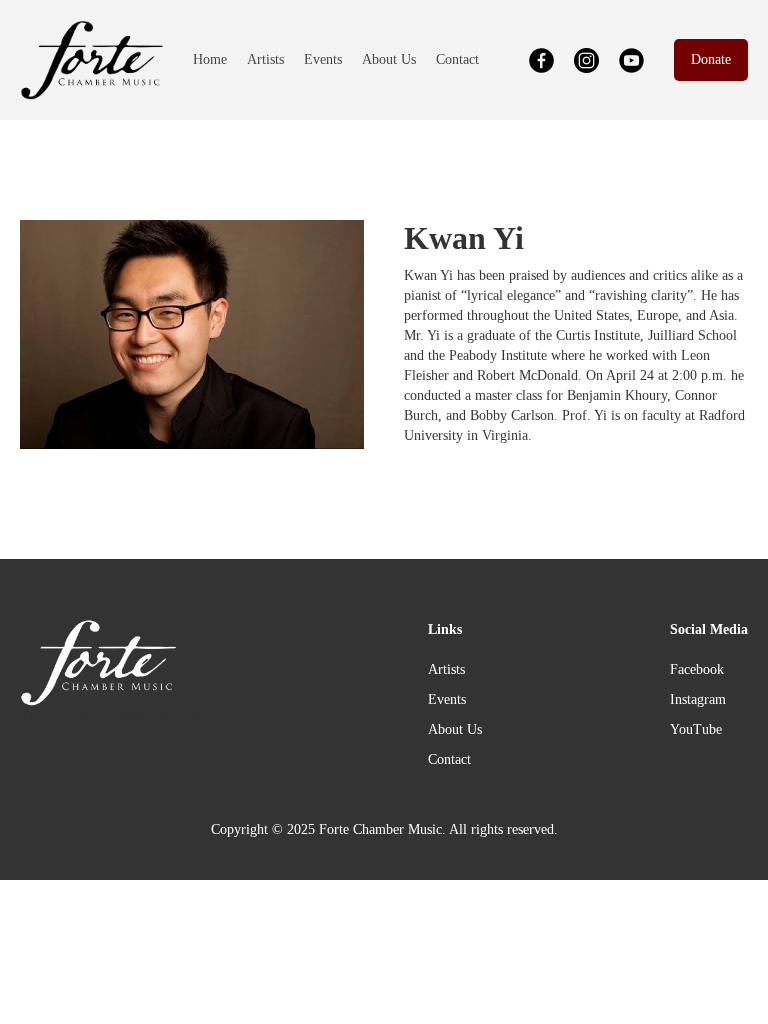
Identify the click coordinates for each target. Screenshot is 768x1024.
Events (323, 59)
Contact (457, 59)
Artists (265, 59)
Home (210, 59)
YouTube (696, 729)
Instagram (698, 699)
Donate (711, 59)
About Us (389, 59)
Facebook (697, 669)
